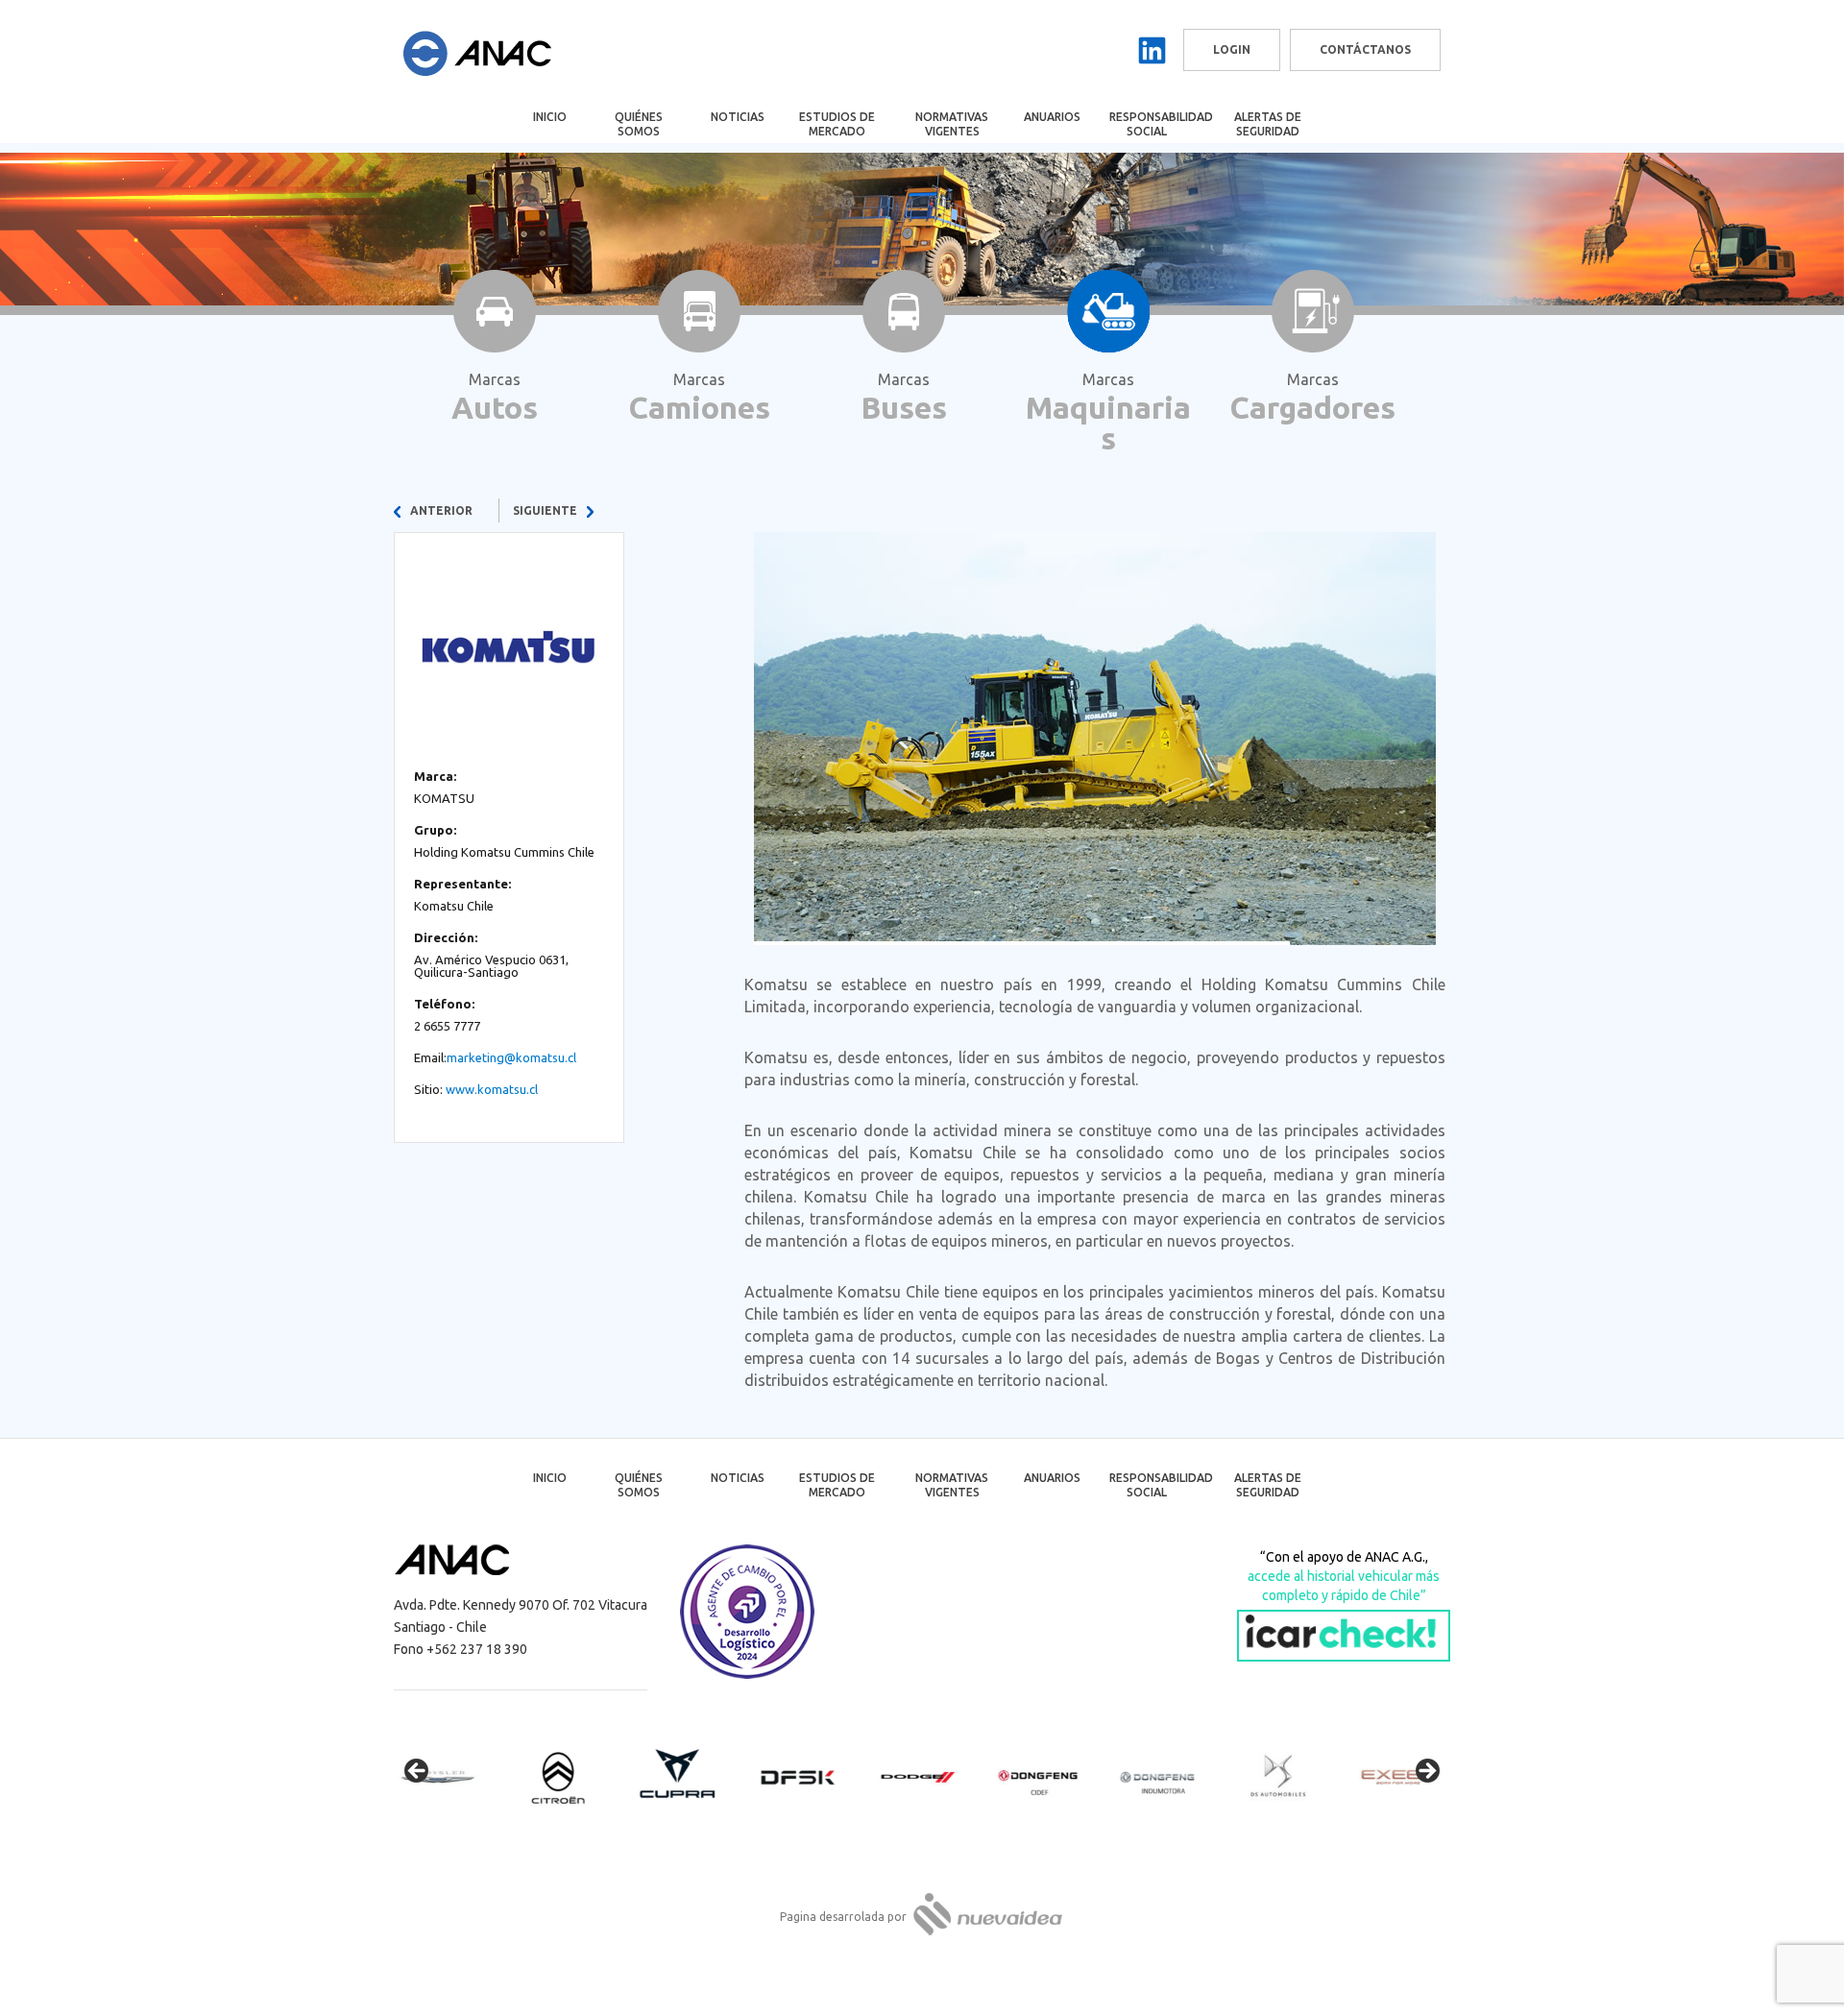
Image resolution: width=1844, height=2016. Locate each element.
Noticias (738, 117)
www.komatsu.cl (492, 1089)
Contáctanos (1365, 49)
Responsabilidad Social (1160, 124)
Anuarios (1052, 117)
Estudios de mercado (837, 124)
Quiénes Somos (639, 124)
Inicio (550, 117)
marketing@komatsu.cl (511, 1057)
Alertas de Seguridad (1268, 124)
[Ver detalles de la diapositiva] (451, 1777)
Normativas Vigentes (952, 124)
